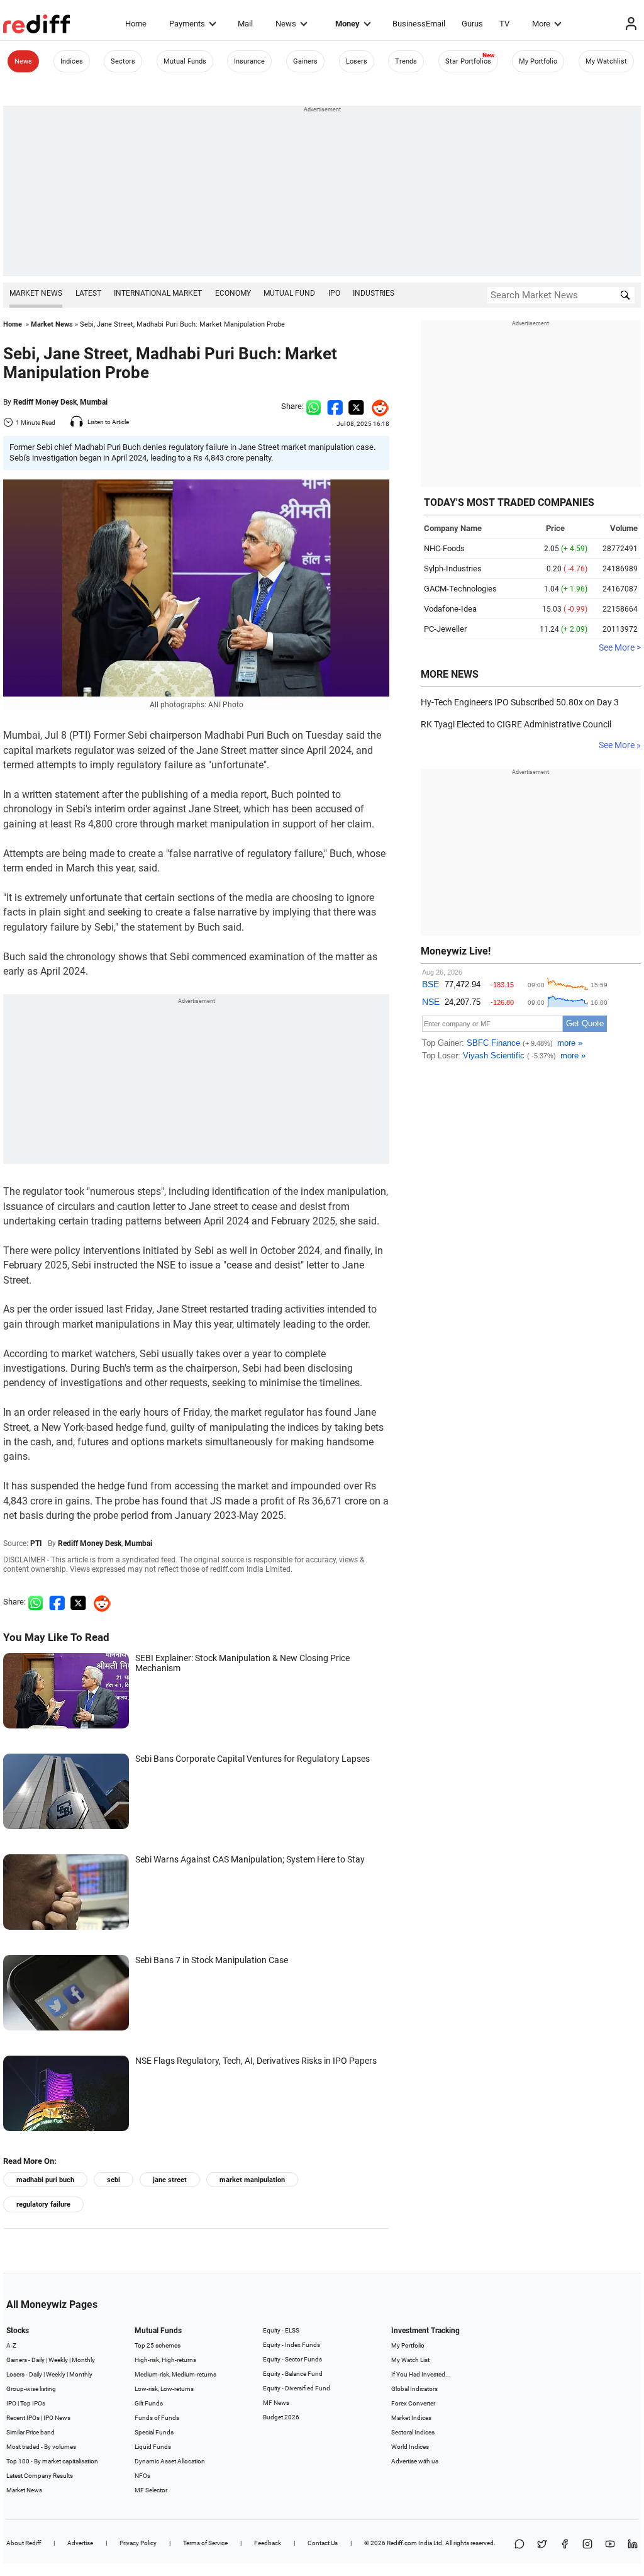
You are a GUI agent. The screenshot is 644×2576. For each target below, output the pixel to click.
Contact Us (323, 2543)
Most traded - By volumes (41, 2447)
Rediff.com (402, 2543)
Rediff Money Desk (45, 402)
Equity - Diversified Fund (297, 2388)
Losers (357, 61)
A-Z (11, 2345)
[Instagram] (587, 2545)
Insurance (249, 61)
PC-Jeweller (445, 629)
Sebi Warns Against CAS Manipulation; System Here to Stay (250, 1859)
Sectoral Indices (413, 2432)
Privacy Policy (138, 2543)
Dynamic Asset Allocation (170, 2461)
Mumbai (94, 402)
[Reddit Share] (377, 406)
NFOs (142, 2476)
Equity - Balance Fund (293, 2374)
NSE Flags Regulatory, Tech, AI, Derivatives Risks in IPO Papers (256, 2061)
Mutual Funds (185, 61)
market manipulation (252, 2180)
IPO (334, 293)
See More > (620, 647)
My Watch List (410, 2360)
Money (347, 24)
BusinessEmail (419, 24)
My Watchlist (606, 61)
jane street (170, 2180)
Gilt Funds (149, 2403)
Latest (88, 293)
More (541, 24)
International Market (158, 293)
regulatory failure (43, 2204)
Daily (38, 2360)
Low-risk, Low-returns (164, 2389)
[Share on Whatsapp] (314, 406)
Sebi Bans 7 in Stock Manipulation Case (212, 1960)
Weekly (58, 2360)
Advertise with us (415, 2461)
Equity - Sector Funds (292, 2359)
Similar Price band (31, 2432)
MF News (276, 2403)
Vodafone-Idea (450, 609)
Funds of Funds (157, 2418)
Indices (72, 61)
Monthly (83, 2360)
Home (136, 24)
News (286, 24)
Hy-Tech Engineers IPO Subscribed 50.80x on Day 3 (520, 702)
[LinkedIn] (633, 2545)
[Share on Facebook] (335, 406)
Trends (406, 61)
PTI (36, 1543)
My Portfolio (538, 61)
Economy (233, 293)
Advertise (80, 2543)
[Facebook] (565, 2545)
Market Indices (411, 2418)
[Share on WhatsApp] (519, 2545)
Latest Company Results (40, 2476)
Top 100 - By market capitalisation (52, 2461)
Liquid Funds (153, 2447)
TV (504, 24)
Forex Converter (413, 2403)
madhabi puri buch (45, 2180)
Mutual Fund (289, 293)
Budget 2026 (281, 2417)
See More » (620, 745)
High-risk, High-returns (165, 2360)
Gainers (305, 61)
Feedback (268, 2543)
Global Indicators (414, 2389)
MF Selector (151, 2490)
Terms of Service (205, 2543)
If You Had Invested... (421, 2374)
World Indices (410, 2447)
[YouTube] (610, 2545)
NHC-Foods (444, 548)
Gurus (472, 24)
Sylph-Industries (453, 568)
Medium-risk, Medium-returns (175, 2374)
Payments (187, 24)
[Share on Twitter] (356, 406)
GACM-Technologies (460, 589)
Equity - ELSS (281, 2330)
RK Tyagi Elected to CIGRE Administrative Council (516, 724)
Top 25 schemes (158, 2345)
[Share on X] (542, 2545)
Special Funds (154, 2432)
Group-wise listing (31, 2389)
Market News (36, 293)
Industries (374, 293)
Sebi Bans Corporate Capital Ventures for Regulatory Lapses (253, 1759)
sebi (114, 2180)
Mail (245, 24)
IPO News (57, 2418)
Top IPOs (33, 2403)
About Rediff (24, 2543)
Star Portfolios (468, 61)
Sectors (123, 61)
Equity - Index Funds (291, 2345)
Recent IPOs (23, 2418)
